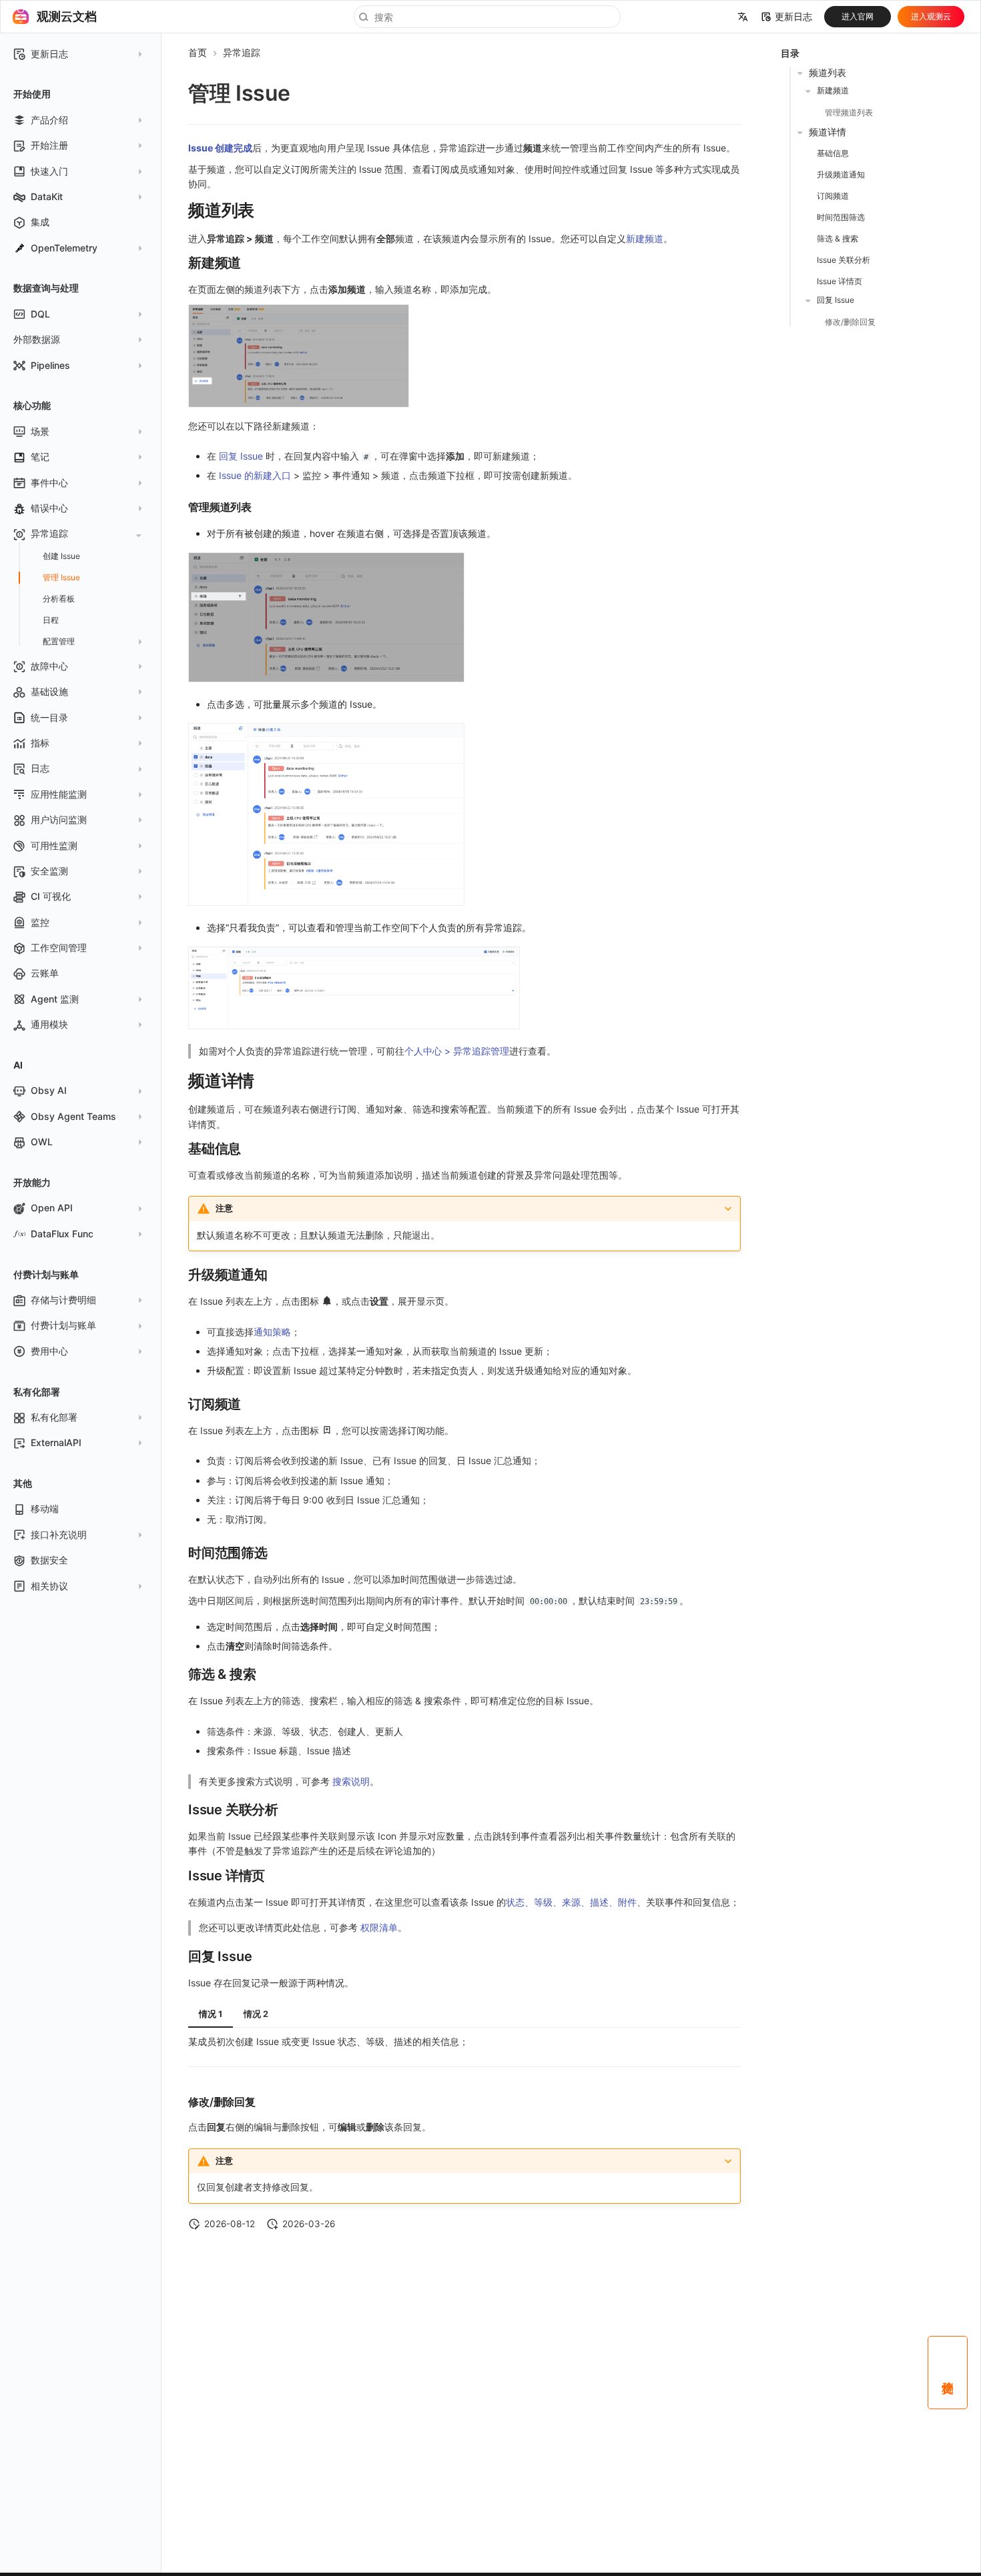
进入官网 (858, 16)
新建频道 (645, 238)
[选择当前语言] (743, 17)
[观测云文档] (21, 17)
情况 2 (256, 2014)
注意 (224, 1208)
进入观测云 (931, 16)
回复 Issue (241, 456)
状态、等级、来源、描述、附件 (571, 1902)
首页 (198, 52)
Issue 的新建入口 (255, 475)
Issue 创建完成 (220, 148)
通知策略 (272, 1332)
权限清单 (379, 1927)
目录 (790, 53)
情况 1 (211, 2014)
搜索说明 (351, 1781)
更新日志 (793, 17)
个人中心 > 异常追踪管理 (457, 1051)
